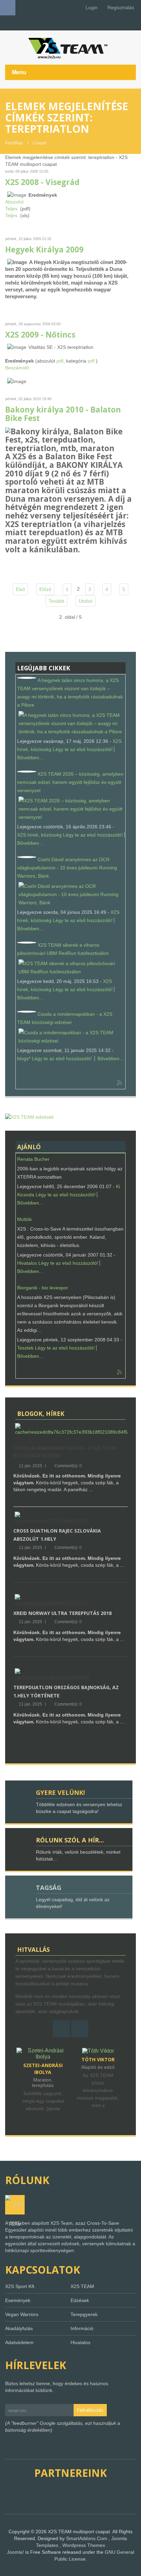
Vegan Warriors (22, 2314)
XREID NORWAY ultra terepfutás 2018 (62, 1613)
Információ (82, 2328)
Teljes (11, 209)
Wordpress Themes (84, 2545)
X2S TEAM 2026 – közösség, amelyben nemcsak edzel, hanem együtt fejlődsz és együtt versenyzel (70, 782)
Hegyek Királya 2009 (44, 249)
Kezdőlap (14, 143)
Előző (45, 589)
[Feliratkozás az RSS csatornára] (120, 1083)
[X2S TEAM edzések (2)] (29, 1117)
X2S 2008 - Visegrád (42, 182)
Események (18, 2300)
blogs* (24, 1059)
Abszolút (14, 202)
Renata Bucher (33, 1159)
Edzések (80, 2300)
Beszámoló (17, 368)
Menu (19, 72)
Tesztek (25, 1348)
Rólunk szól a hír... (70, 1840)
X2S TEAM (82, 2286)
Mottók (24, 1219)
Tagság (49, 1888)
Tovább (56, 601)
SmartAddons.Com (87, 2538)
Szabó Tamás (99, 2059)
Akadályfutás (19, 2328)
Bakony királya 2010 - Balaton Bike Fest (63, 414)
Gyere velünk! (60, 1792)
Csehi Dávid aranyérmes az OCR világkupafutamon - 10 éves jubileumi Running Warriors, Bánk (67, 868)
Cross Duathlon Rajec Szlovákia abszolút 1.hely (57, 1535)
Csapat (40, 143)
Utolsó (86, 601)
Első (20, 589)
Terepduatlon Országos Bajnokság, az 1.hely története (66, 1691)
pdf (60, 361)
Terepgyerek (84, 2314)
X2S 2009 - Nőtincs (40, 335)
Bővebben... (30, 758)
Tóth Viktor (43, 2059)
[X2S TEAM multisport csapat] (70, 48)
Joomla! (15, 2552)
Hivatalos (27, 1263)
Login (91, 8)
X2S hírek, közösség (39, 835)
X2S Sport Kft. (20, 2286)
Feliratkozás (90, 2410)
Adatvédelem (19, 2342)
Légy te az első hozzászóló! (83, 749)
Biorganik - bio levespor (43, 1288)
